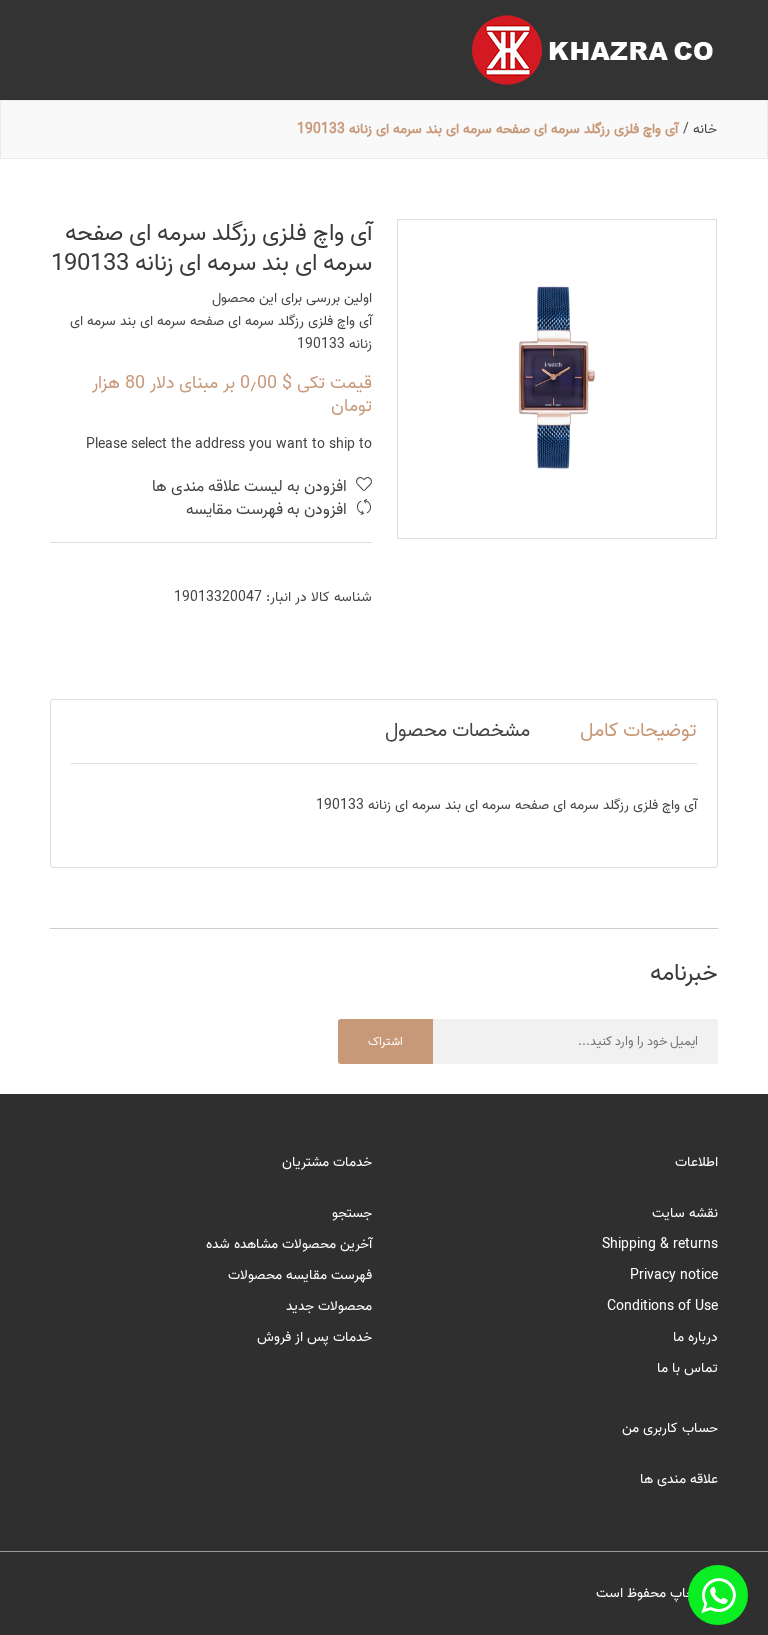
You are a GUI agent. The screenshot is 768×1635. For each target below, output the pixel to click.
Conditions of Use (662, 1306)
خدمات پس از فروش (314, 1337)
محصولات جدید (329, 1306)
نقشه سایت (685, 1213)
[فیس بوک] (718, 1595)
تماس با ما (687, 1368)
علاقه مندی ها (679, 1479)
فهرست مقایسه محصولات (300, 1275)
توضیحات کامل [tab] (638, 731)
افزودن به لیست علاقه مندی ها (251, 487)
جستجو (352, 1213)
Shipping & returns (660, 1244)
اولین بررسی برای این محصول (292, 298)
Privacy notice (674, 1275)
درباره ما (695, 1337)
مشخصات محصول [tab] (457, 731)
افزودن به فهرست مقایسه (268, 510)
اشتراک (385, 1041)
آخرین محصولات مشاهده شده (289, 1244)
